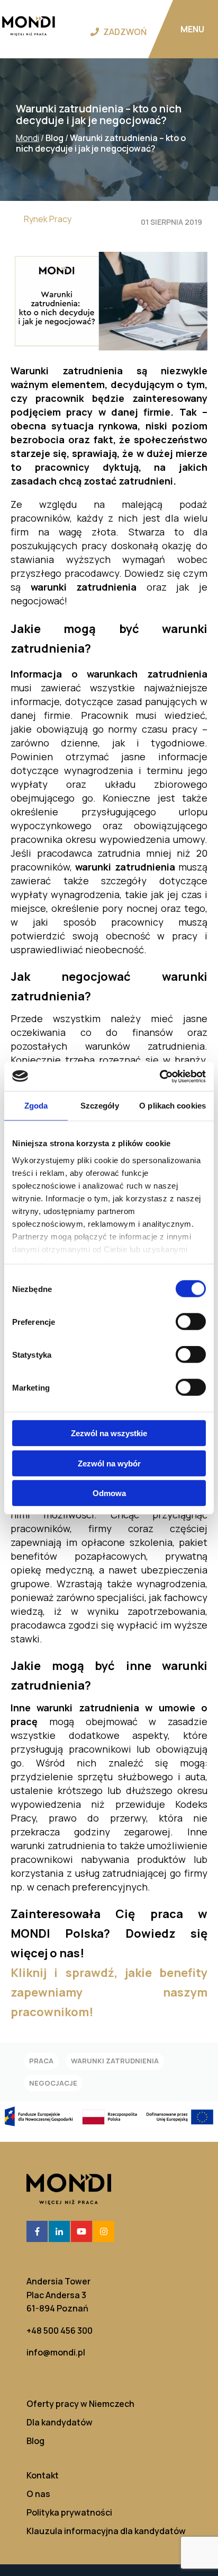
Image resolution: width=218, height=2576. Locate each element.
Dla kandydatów (60, 2423)
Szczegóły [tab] (100, 1106)
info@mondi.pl (56, 2352)
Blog (35, 2441)
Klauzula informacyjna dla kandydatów (106, 2531)
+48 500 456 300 (60, 2331)
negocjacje (53, 2083)
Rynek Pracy (48, 219)
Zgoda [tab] (36, 1106)
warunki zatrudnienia (115, 2061)
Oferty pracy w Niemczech (80, 2404)
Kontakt (43, 2476)
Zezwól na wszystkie (109, 1433)
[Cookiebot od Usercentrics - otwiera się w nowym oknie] (160, 1076)
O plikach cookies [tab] (172, 1106)
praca (41, 2061)
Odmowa (109, 1493)
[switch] (191, 1322)
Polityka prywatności (69, 2513)
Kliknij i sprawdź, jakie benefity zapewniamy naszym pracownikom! (109, 1992)
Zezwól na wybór (109, 1463)
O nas (38, 2494)
